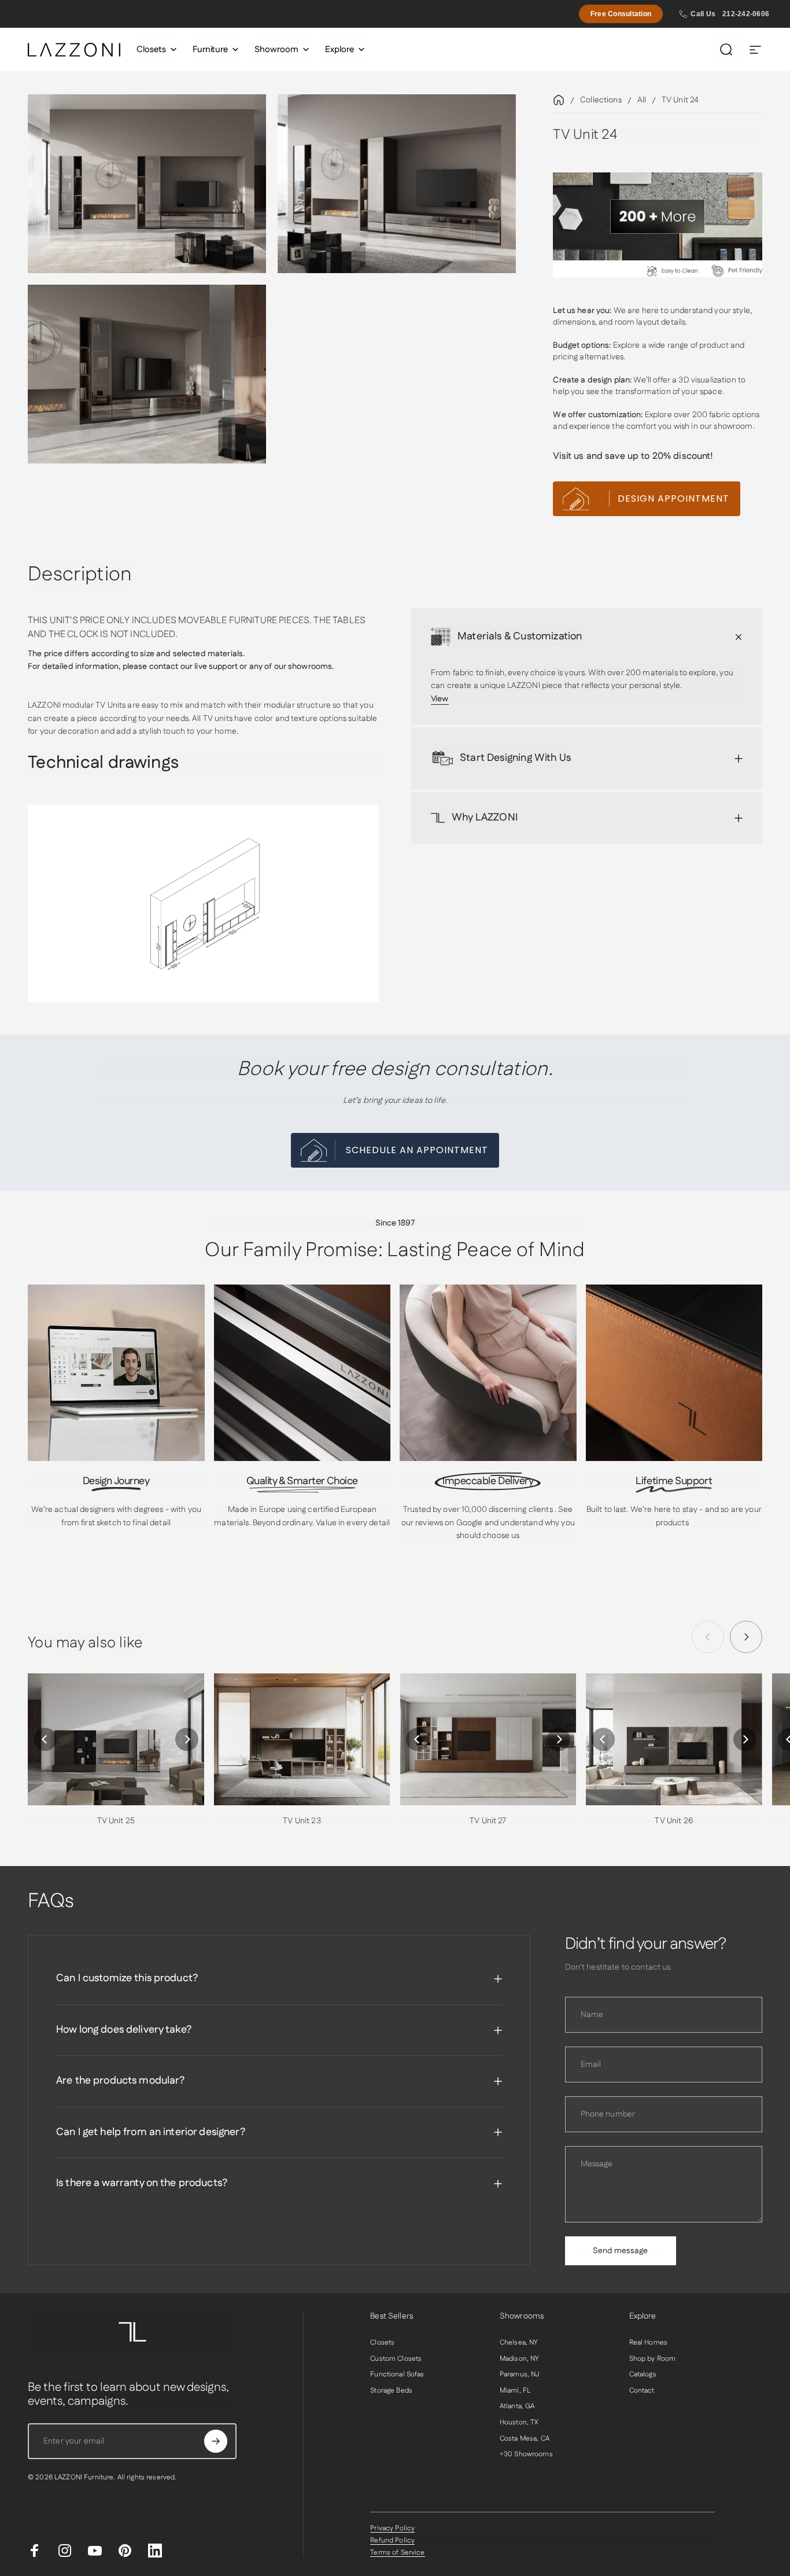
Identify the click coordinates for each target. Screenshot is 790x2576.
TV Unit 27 (488, 1821)
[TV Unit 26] (674, 1739)
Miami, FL (515, 2391)
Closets (382, 2343)
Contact (642, 2391)
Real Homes (648, 2343)
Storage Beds (391, 2391)
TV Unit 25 (116, 1821)
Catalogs (643, 2375)
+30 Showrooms (526, 2454)
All (642, 100)
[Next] (746, 1637)
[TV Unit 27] (488, 1739)
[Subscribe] (216, 2441)
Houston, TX (519, 2423)
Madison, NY (520, 2359)
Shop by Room (653, 2359)
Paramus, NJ (520, 2375)
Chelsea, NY (519, 2343)
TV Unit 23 (302, 1821)
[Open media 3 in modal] (147, 374)
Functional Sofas (397, 2375)
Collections (601, 100)
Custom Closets (396, 2359)
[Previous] (45, 1739)
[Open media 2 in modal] (397, 184)
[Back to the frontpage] (559, 100)
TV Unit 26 (674, 1821)
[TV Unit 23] (302, 1739)
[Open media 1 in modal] (147, 184)
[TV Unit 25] (116, 1739)
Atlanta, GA (517, 2406)
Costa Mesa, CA (525, 2439)
